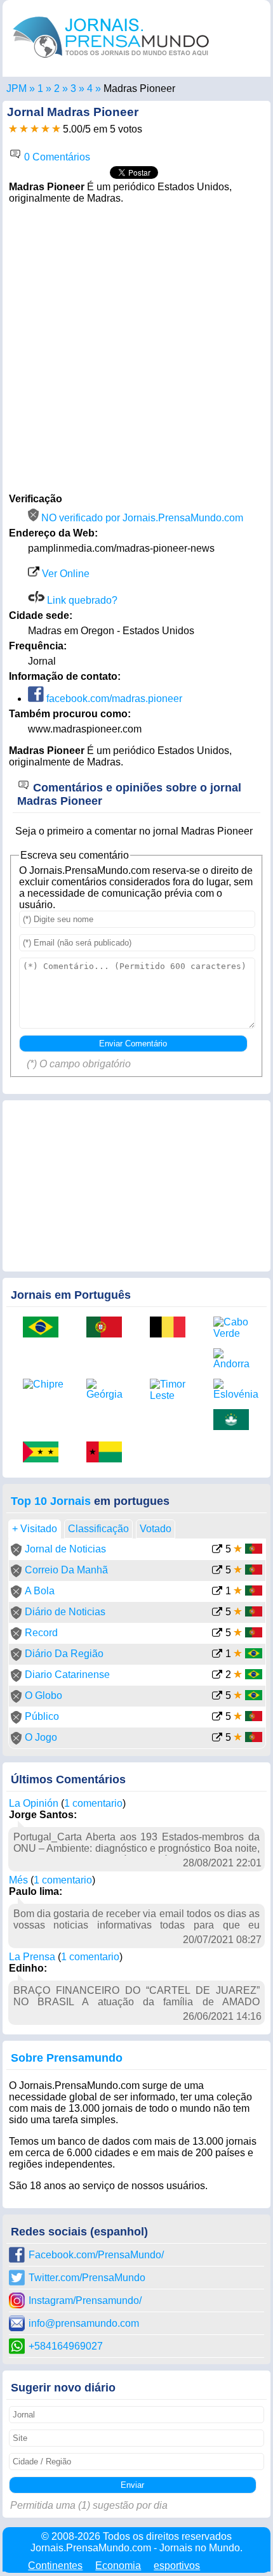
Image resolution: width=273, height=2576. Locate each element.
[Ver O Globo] (217, 1697)
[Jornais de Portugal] (109, 1328)
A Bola (40, 1591)
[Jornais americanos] (40, 88)
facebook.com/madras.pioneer (113, 699)
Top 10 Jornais (51, 1501)
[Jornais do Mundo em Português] (111, 61)
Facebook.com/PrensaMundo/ (96, 2255)
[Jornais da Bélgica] (172, 1328)
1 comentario (93, 1803)
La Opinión (34, 1803)
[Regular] (24, 129)
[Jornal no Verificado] (16, 1553)
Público (42, 1716)
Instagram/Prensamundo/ (85, 2300)
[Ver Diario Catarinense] (217, 1676)
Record (41, 1633)
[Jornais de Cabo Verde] (236, 1328)
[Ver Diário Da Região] (217, 1655)
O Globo (43, 1695)
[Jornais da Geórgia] (109, 1389)
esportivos (177, 2566)
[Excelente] (56, 129)
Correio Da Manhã (66, 1570)
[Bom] (35, 129)
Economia (118, 2566)
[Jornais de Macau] (236, 1421)
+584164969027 (66, 2346)
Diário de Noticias (65, 1612)
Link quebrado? (81, 600)
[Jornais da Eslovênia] (236, 1389)
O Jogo (41, 1737)
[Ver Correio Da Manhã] (217, 1571)
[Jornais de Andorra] (236, 1359)
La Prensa (32, 1957)
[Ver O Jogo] (217, 1739)
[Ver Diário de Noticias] (217, 1613)
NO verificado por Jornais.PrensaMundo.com (141, 518)
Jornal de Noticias (65, 1549)
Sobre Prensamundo (67, 2058)
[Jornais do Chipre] (45, 1384)
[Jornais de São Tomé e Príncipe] (45, 1453)
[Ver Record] (217, 1634)
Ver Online (64, 574)
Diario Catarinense (67, 1675)
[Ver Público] (217, 1718)
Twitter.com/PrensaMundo (87, 2278)
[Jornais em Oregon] (73, 88)
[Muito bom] (45, 129)
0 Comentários (56, 157)
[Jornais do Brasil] (45, 1328)
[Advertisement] (136, 347)
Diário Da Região (64, 1654)
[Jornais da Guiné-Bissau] (109, 1453)
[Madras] (90, 88)
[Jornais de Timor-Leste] (172, 1390)
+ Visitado (35, 1529)
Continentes (55, 2566)
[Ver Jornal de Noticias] (217, 1550)
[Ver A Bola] (217, 1592)
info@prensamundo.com (84, 2323)
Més (18, 1880)
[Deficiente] (13, 129)
